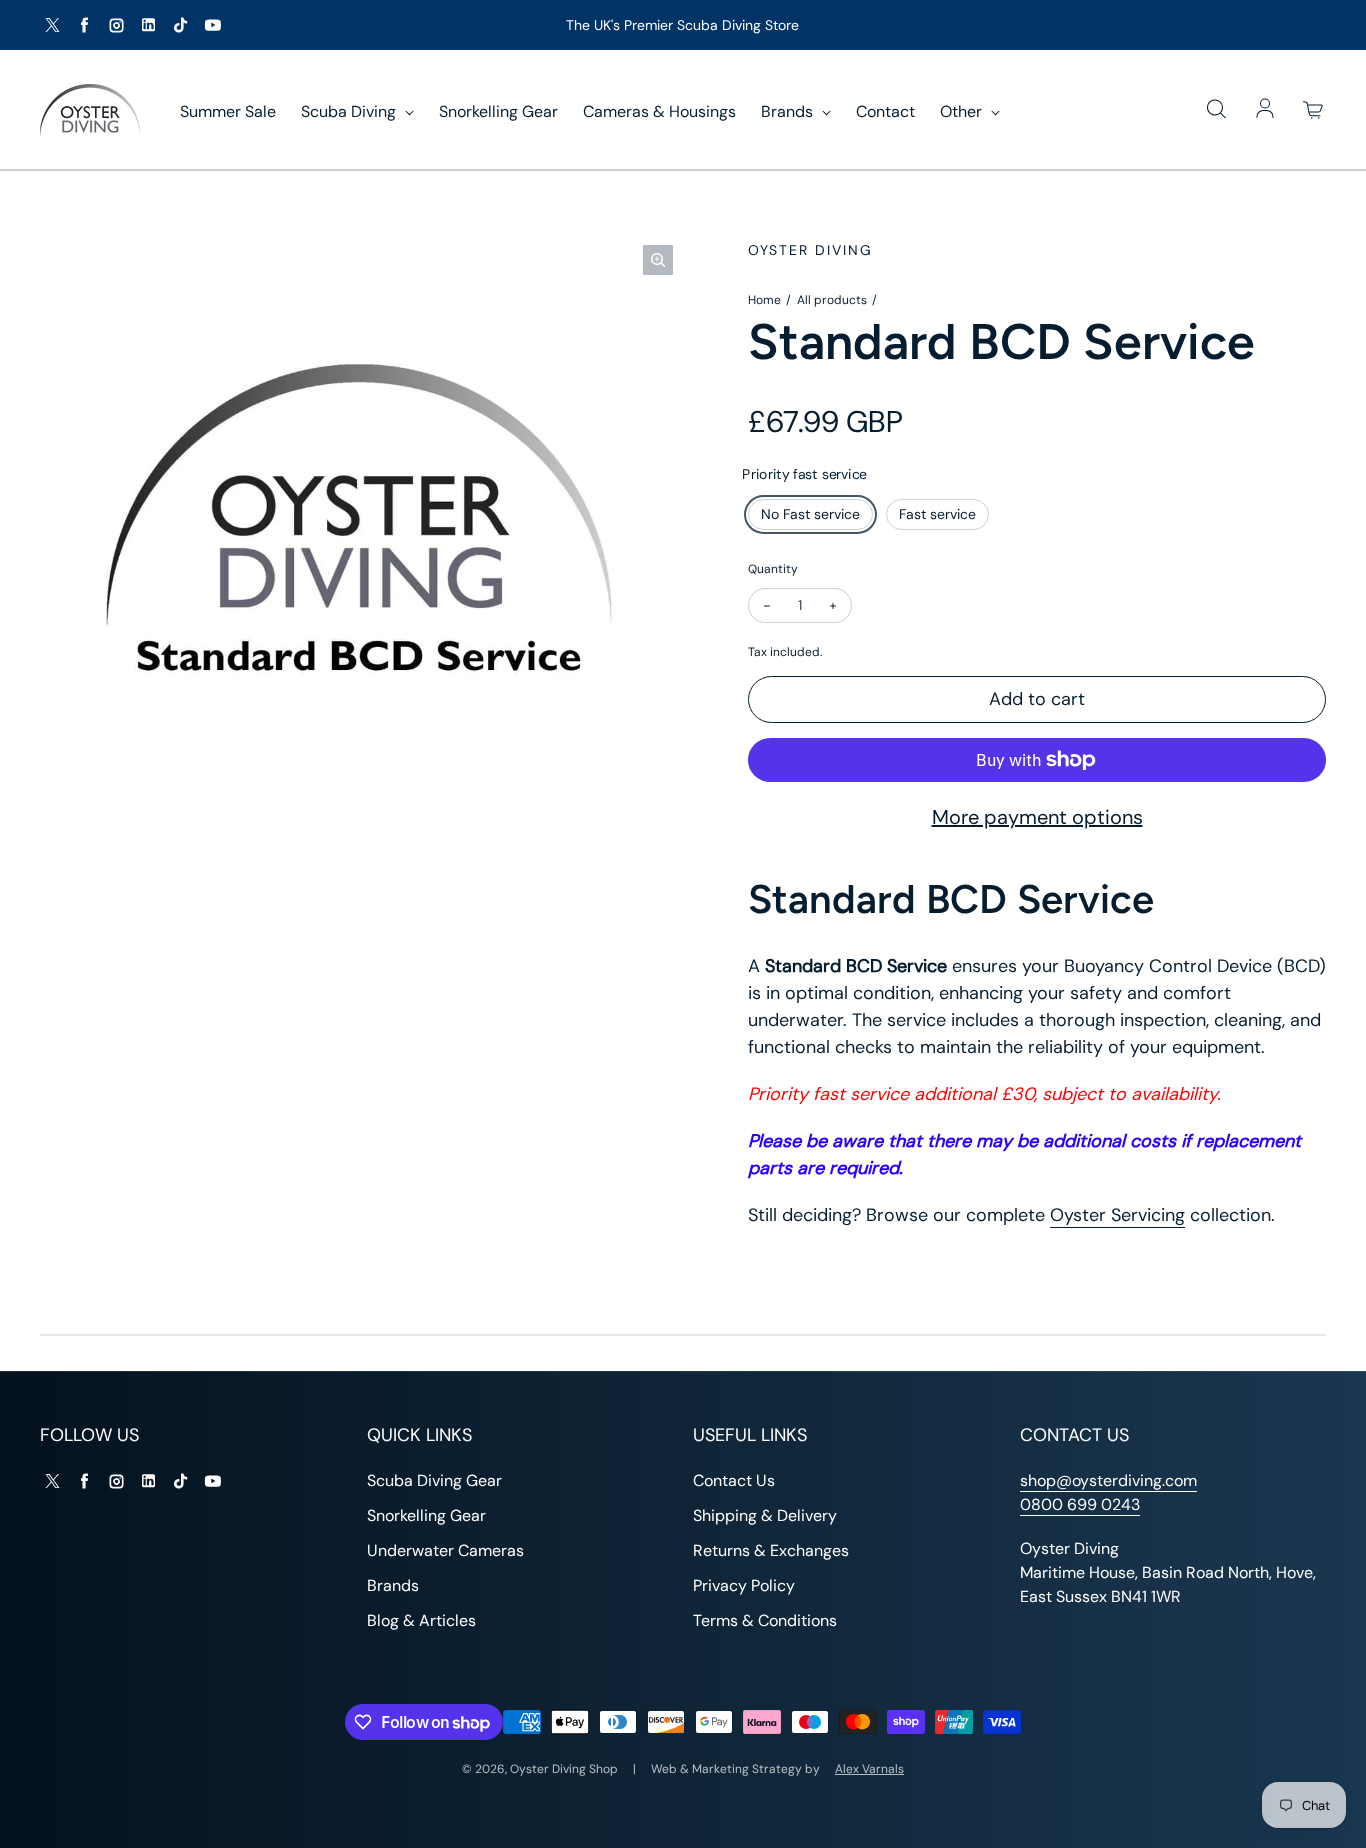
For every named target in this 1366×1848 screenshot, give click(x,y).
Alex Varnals (869, 1769)
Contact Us (734, 1480)
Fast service (937, 514)
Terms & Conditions (765, 1620)
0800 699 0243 (1080, 1504)
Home (764, 300)
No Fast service (810, 514)
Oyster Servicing (1117, 1215)
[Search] (1216, 110)
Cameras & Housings (659, 111)
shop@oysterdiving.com (1108, 1480)
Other (963, 111)
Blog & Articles (421, 1620)
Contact (885, 111)
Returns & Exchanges (771, 1550)
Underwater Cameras (445, 1550)
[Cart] (1314, 110)
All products (832, 300)
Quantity (773, 569)
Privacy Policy (744, 1585)
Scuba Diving (350, 111)
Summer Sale (228, 111)
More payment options (1037, 817)
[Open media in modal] (658, 260)
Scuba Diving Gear (434, 1480)
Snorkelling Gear (498, 111)
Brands (789, 111)
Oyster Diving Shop (564, 1769)
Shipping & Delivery (765, 1515)
